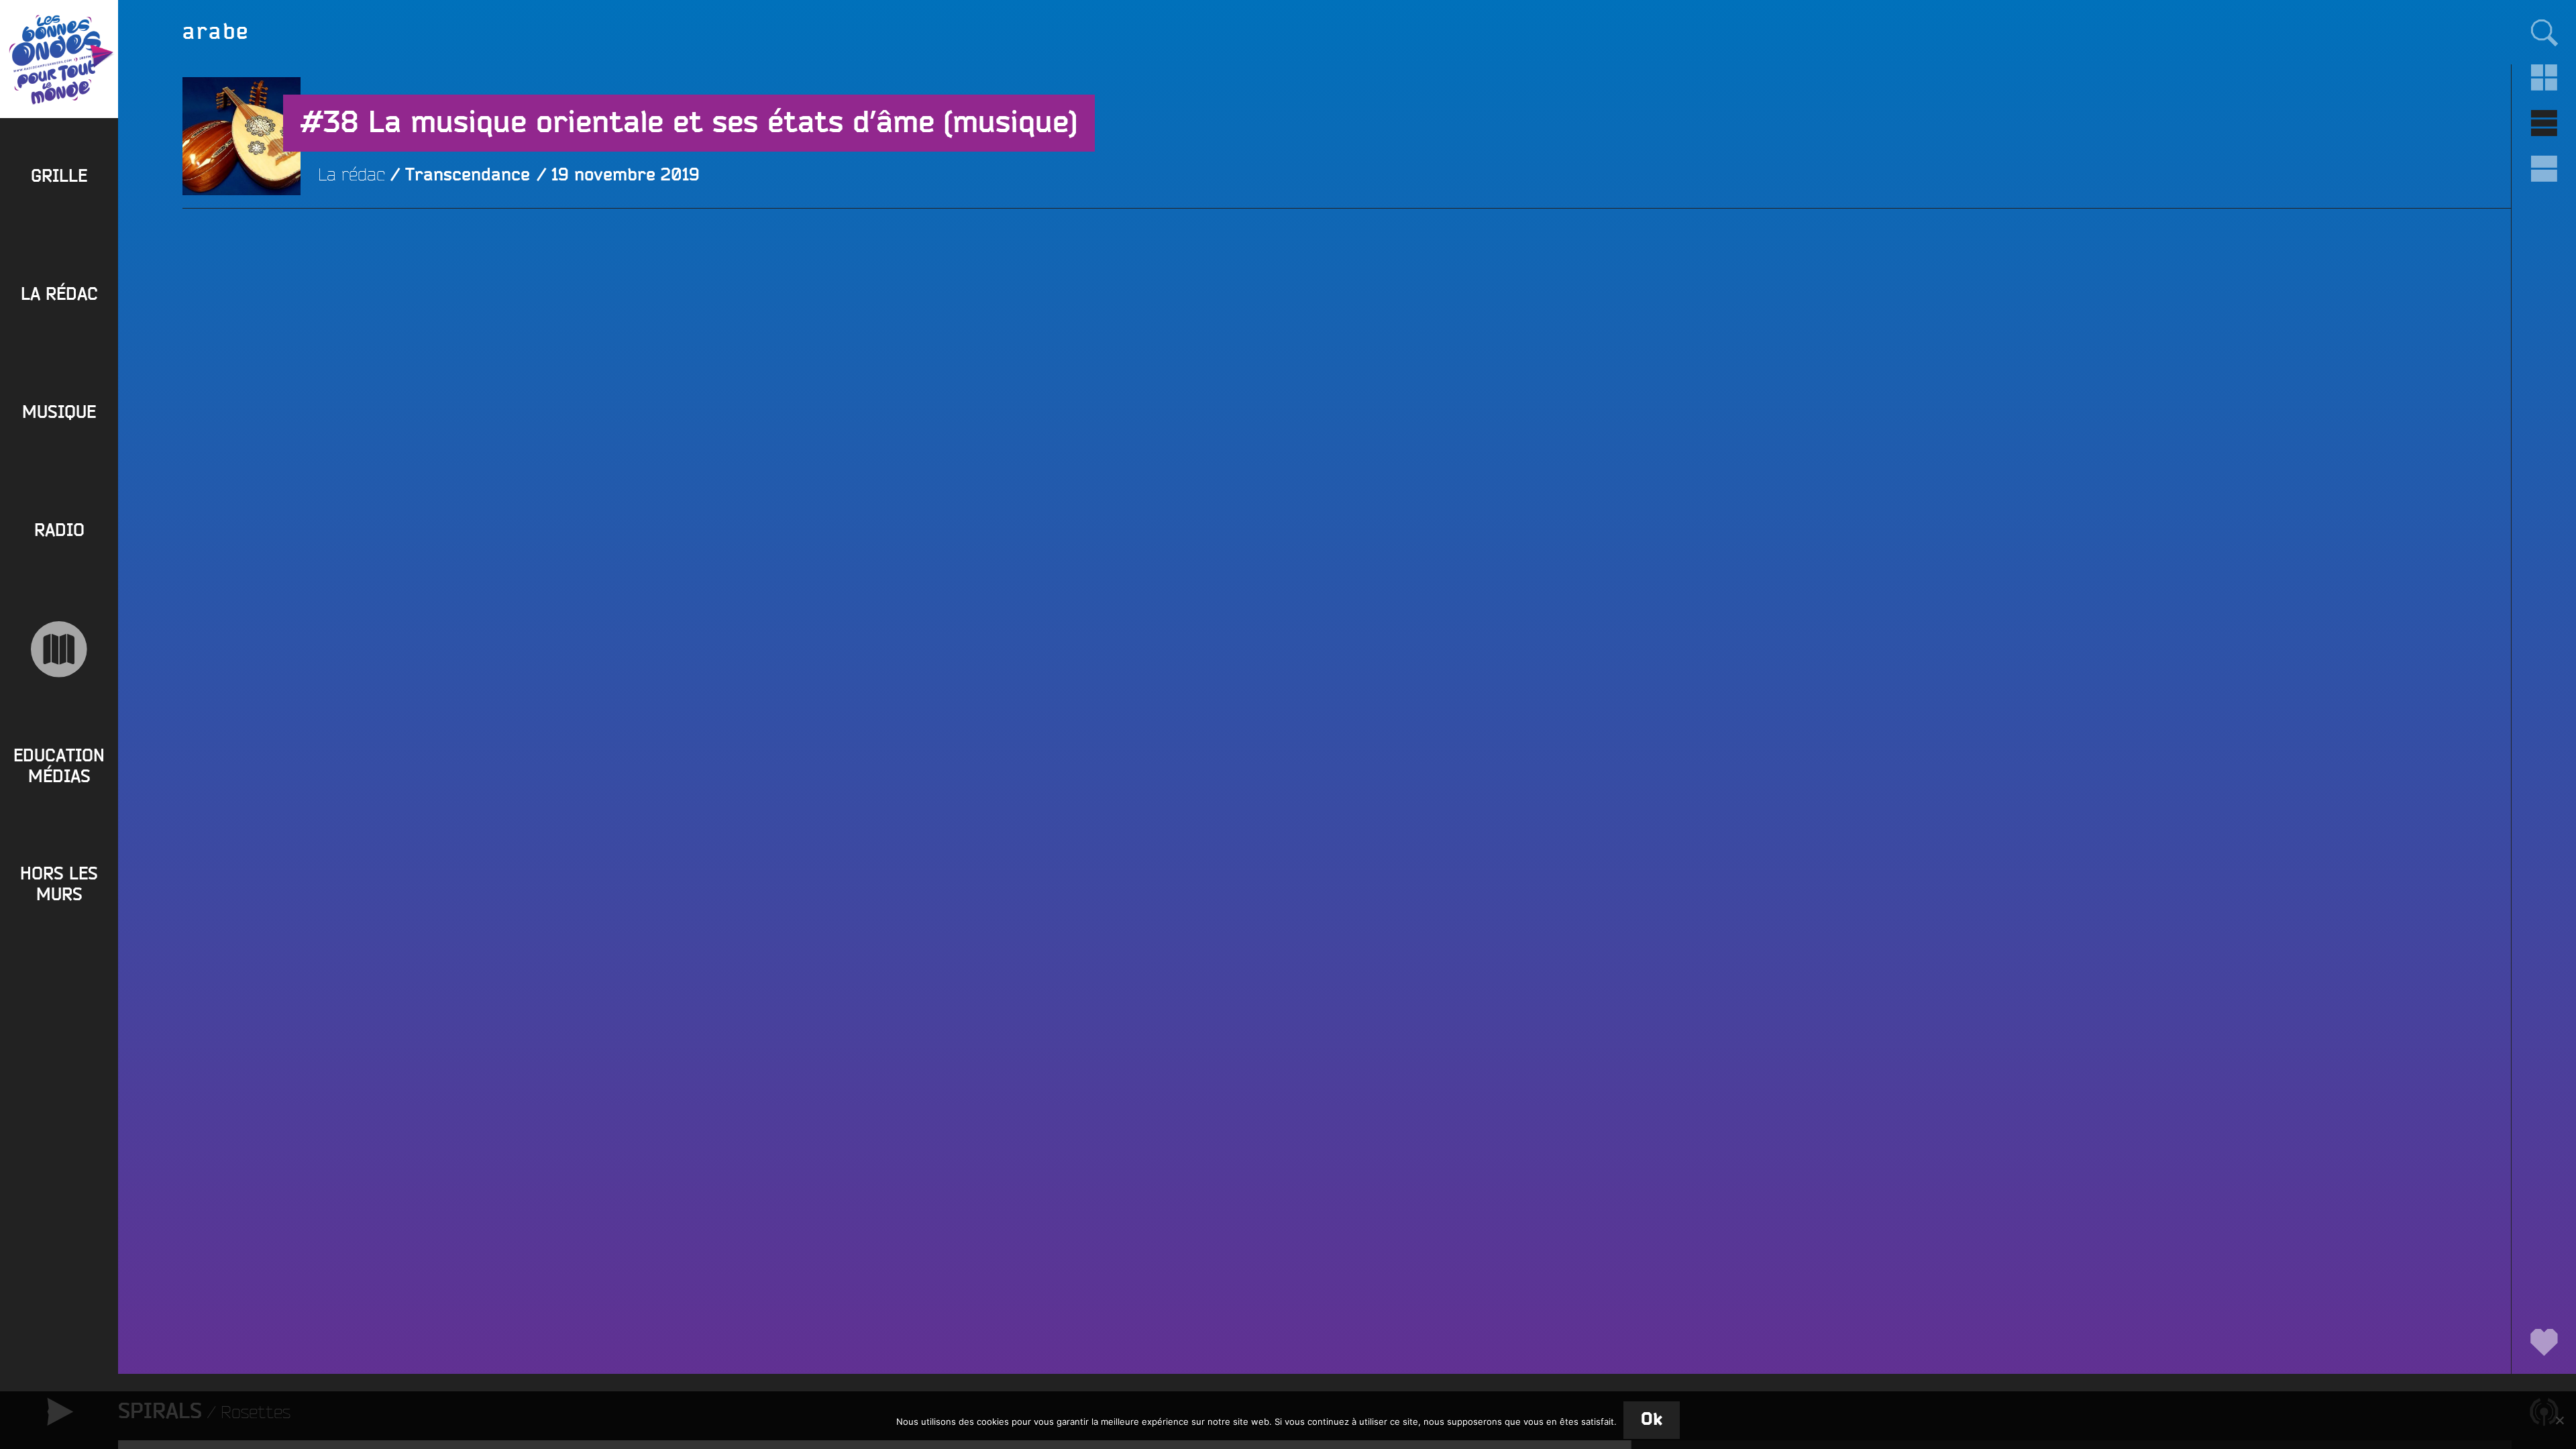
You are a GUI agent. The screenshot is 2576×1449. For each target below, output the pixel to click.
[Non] (2559, 1420)
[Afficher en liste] (2544, 123)
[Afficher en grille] (2544, 78)
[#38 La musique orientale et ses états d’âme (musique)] (241, 254)
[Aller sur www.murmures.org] (59, 649)
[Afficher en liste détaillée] (2544, 169)
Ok (1652, 1420)
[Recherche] (2544, 32)
